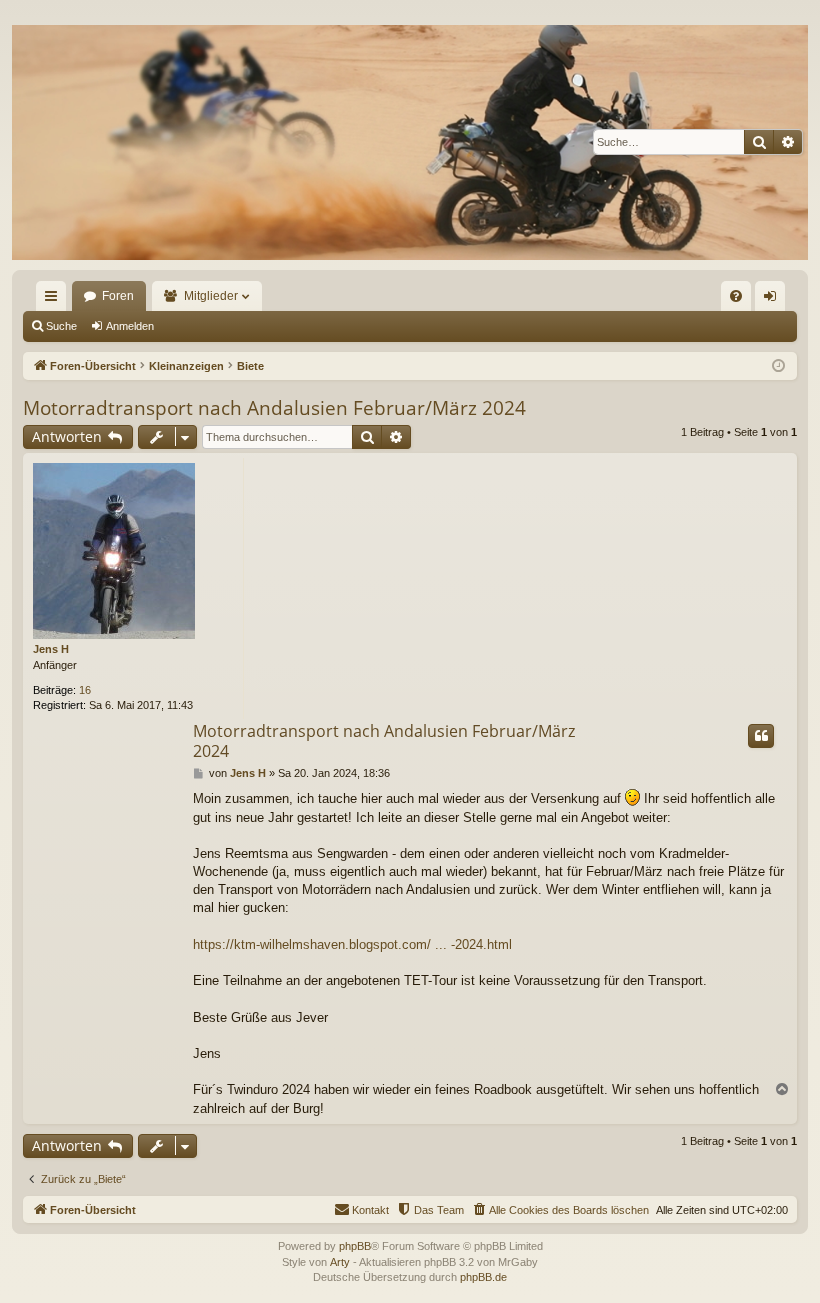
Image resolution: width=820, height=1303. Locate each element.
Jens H (51, 649)
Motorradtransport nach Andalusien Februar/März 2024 (274, 408)
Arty (340, 1262)
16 (85, 690)
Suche (61, 326)
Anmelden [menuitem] (774, 300)
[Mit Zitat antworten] (761, 736)
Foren (118, 296)
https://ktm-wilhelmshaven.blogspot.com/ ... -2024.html (352, 944)
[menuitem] (736, 296)
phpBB (355, 1246)
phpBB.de (483, 1277)
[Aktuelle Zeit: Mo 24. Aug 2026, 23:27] (778, 366)
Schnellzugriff (55, 300)
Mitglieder (211, 296)
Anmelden (130, 326)
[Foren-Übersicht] (410, 142)
